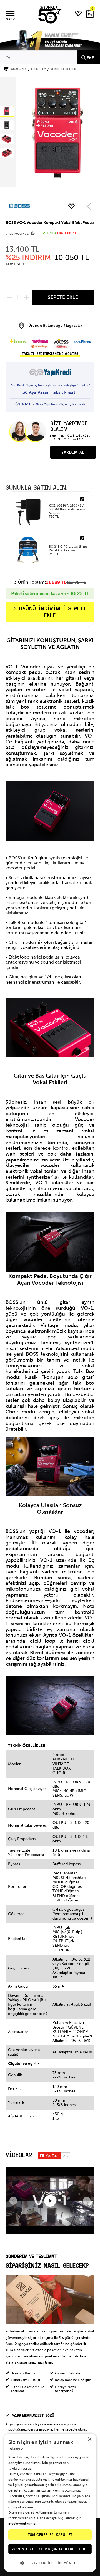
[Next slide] (87, 2201)
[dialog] (50, 2503)
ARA (91, 57)
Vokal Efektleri (64, 69)
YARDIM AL (73, 452)
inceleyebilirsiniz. (22, 2524)
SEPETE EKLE (63, 297)
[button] (50, 2563)
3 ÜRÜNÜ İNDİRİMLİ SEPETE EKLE (50, 612)
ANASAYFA (19, 69)
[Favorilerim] (79, 14)
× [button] (90, 2440)
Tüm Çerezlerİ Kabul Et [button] (50, 2535)
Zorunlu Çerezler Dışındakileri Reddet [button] (50, 2549)
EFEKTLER (38, 69)
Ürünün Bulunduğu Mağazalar (55, 325)
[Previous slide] (13, 2201)
